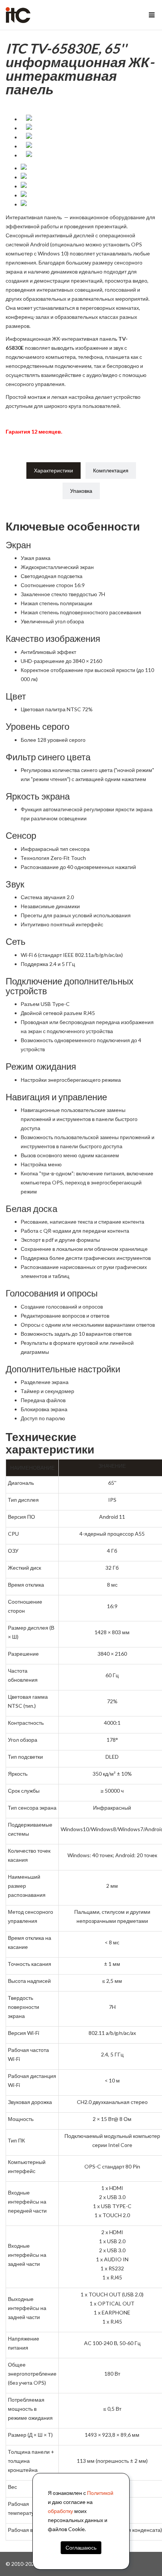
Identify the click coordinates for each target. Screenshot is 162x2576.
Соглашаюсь (81, 2548)
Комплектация (111, 470)
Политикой (100, 2493)
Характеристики (53, 470)
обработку (60, 2511)
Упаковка (81, 491)
